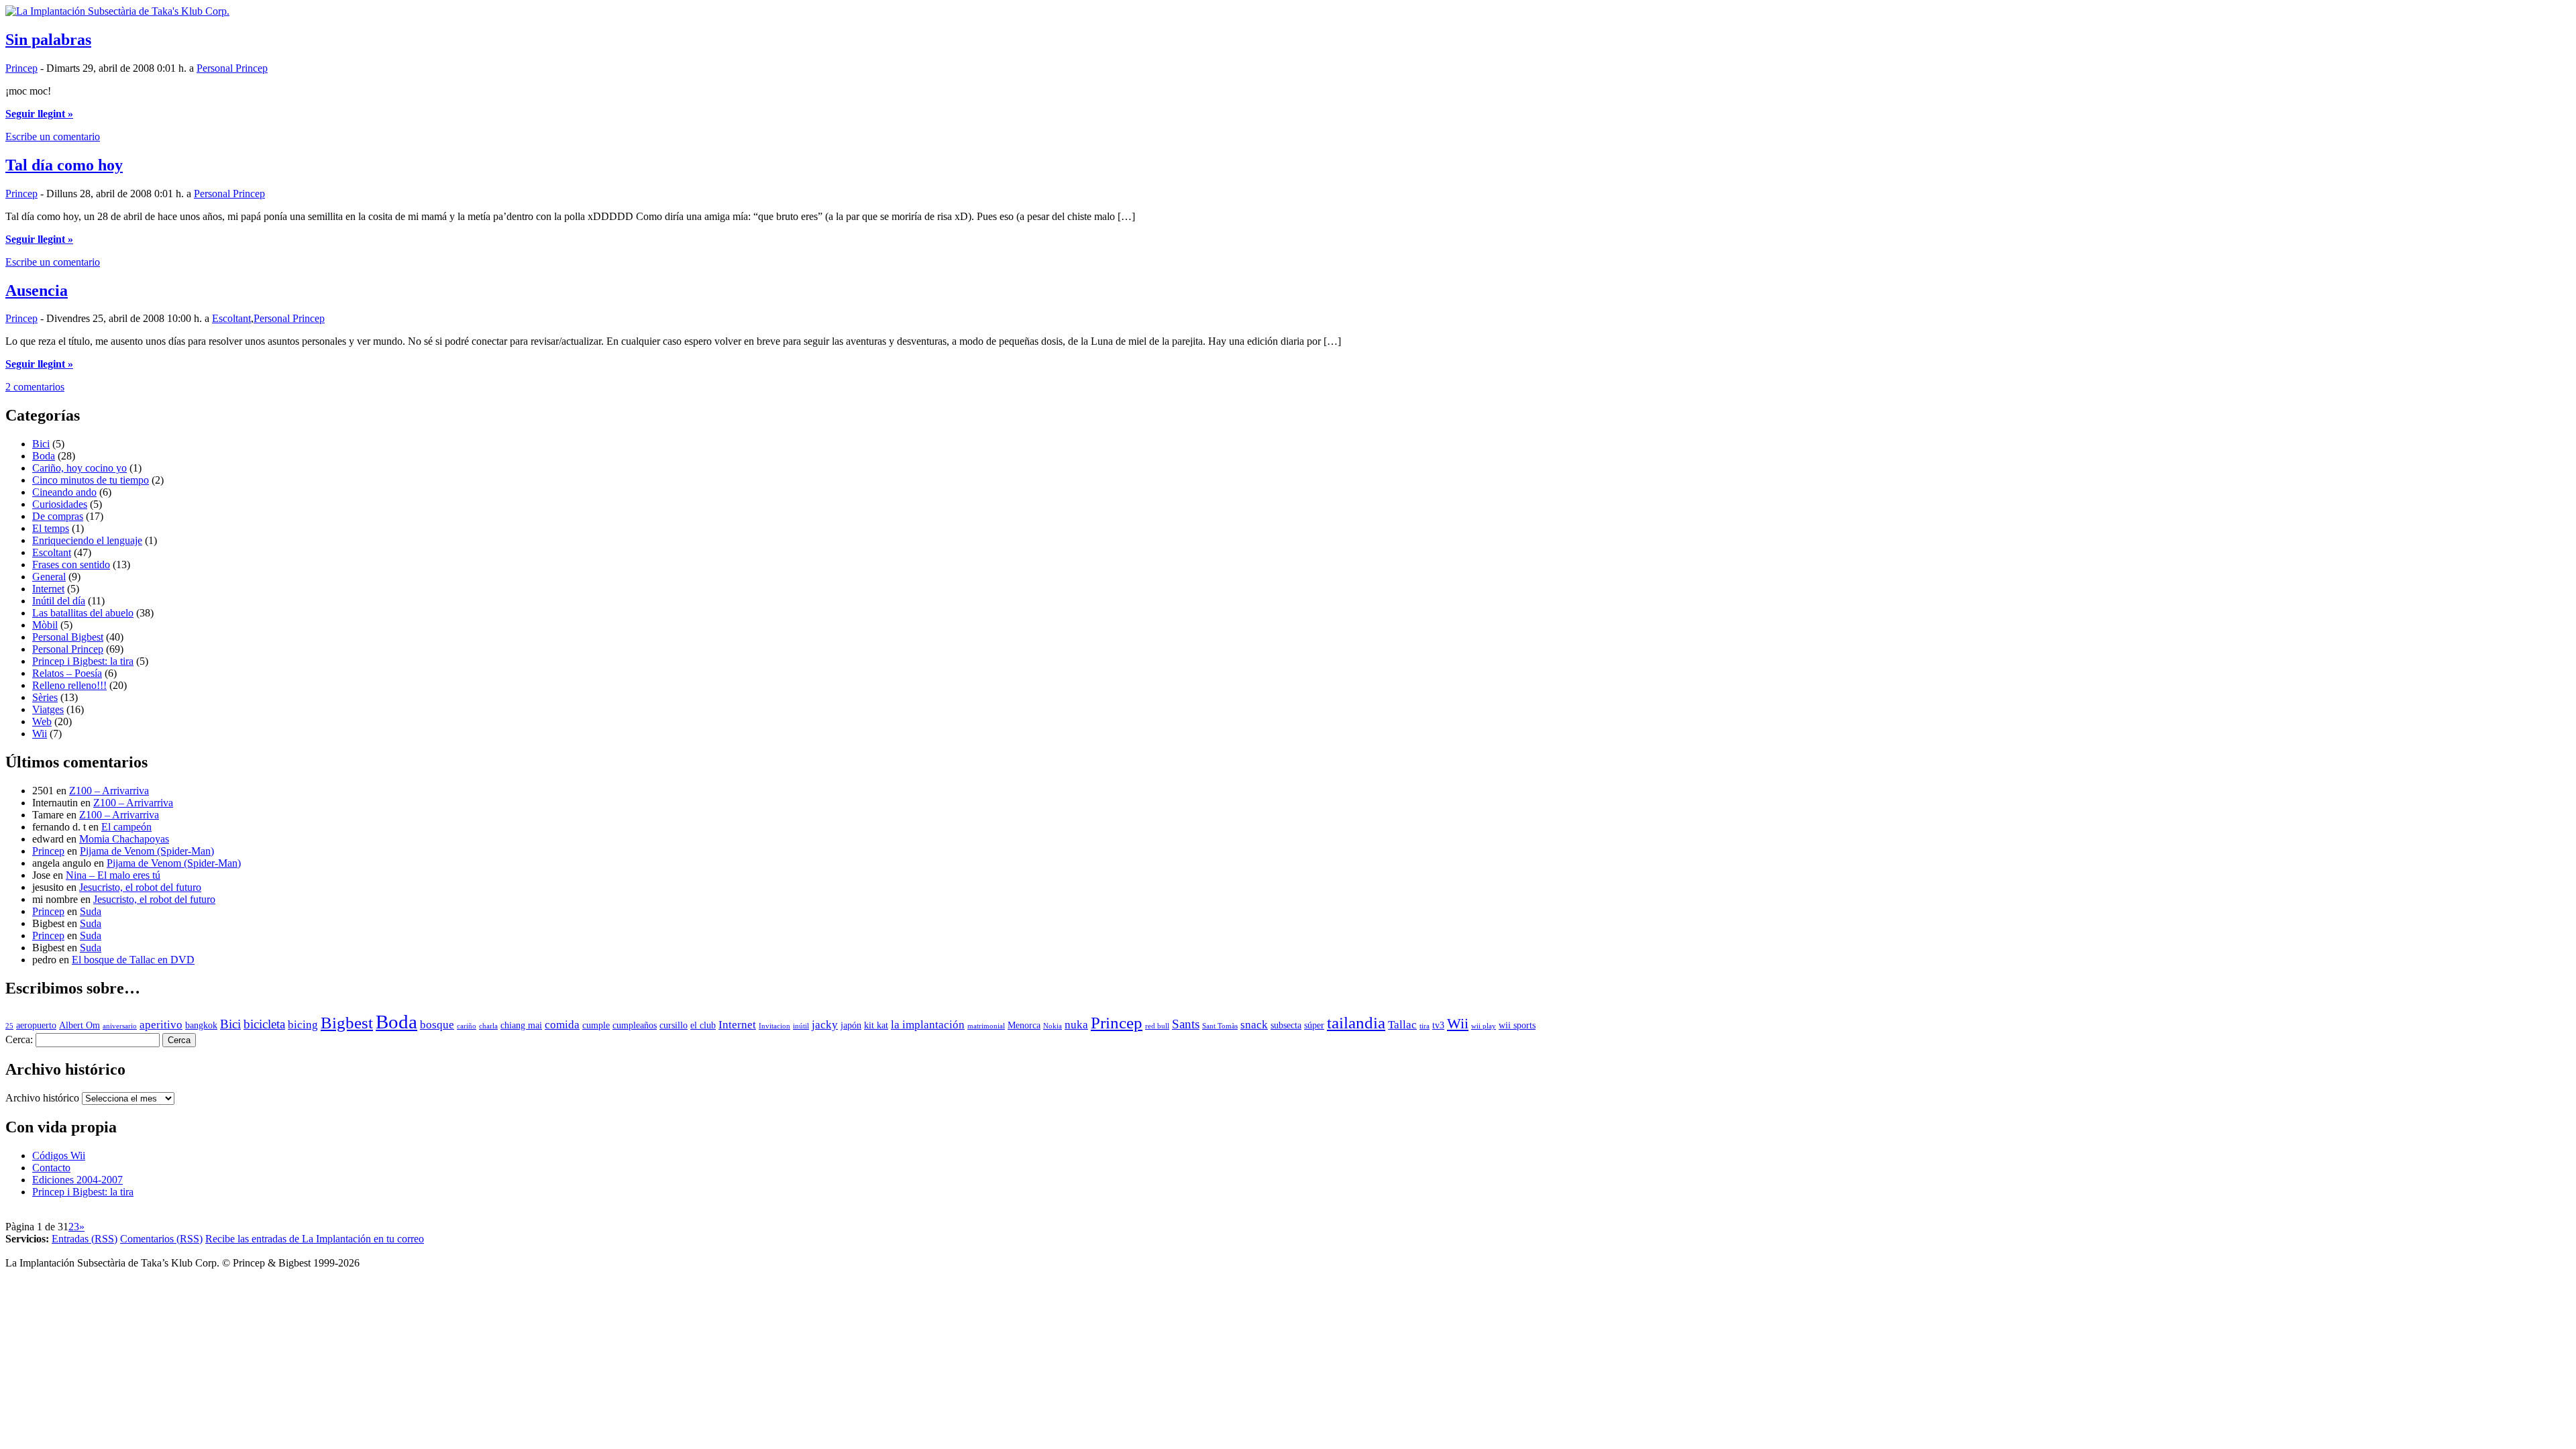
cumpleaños (635, 1025)
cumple (596, 1025)
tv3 (1438, 1025)
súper (1314, 1025)
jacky (825, 1025)
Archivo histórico (42, 1098)
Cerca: (19, 1039)
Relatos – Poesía (67, 673)
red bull (1157, 1026)
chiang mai (521, 1025)
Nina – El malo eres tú (113, 875)
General (49, 577)
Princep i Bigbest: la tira (83, 661)
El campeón (126, 827)
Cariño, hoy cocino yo (79, 468)
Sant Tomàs (1220, 1026)
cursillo (674, 1025)
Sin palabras (48, 40)
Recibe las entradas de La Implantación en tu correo (315, 1239)
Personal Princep (232, 68)
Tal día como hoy (64, 165)
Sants (1186, 1024)
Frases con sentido (71, 565)
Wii (40, 734)
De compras (58, 516)
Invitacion (774, 1026)
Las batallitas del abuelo (83, 613)
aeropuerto (36, 1025)
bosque (437, 1025)
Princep (21, 68)
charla (488, 1026)
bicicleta (264, 1024)
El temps (51, 528)
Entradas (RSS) (85, 1239)
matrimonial (986, 1026)
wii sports (1517, 1025)
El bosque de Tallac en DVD (133, 960)
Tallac (1402, 1025)
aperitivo (161, 1025)
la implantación (928, 1025)
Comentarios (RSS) (161, 1239)
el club (703, 1025)
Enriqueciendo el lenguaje (87, 540)
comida (562, 1025)
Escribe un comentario (53, 137)
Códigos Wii (59, 1156)
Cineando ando (64, 492)
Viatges (48, 709)
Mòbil (45, 625)
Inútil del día (59, 601)
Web (42, 721)
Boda (44, 456)
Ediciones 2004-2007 (77, 1180)
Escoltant (231, 318)
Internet (48, 589)
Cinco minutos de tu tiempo (91, 480)
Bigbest (347, 1023)
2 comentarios (35, 387)
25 (9, 1026)
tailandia (1356, 1023)
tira (1425, 1026)
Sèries (45, 697)
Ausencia (37, 290)
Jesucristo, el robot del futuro (140, 887)
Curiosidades (60, 504)
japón (851, 1025)
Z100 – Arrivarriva (109, 791)
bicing (303, 1025)
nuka (1076, 1025)
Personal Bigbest (68, 637)
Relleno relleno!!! (69, 685)
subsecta (1286, 1025)
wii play (1484, 1026)
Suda (91, 911)
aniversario (120, 1026)
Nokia (1053, 1026)
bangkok (201, 1025)
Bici (41, 444)
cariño (467, 1026)
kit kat (876, 1025)
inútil (801, 1026)
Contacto (51, 1168)
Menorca (1024, 1025)
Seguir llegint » (39, 114)
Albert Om (79, 1025)
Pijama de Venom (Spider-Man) (147, 851)
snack (1254, 1025)
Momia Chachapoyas (124, 839)
